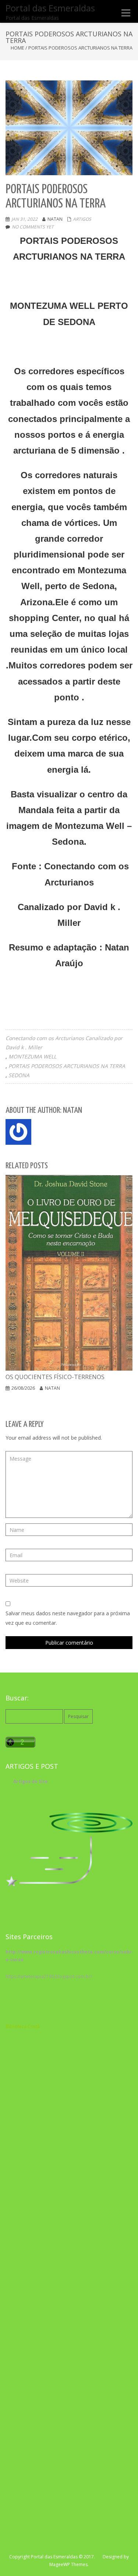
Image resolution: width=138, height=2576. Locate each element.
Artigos (82, 219)
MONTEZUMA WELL (32, 1056)
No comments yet (33, 227)
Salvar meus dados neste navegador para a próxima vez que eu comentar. (68, 1618)
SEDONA (19, 1075)
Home (17, 48)
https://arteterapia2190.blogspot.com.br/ (49, 1976)
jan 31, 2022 (24, 219)
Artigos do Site (31, 1781)
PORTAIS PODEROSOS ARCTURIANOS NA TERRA (67, 1066)
